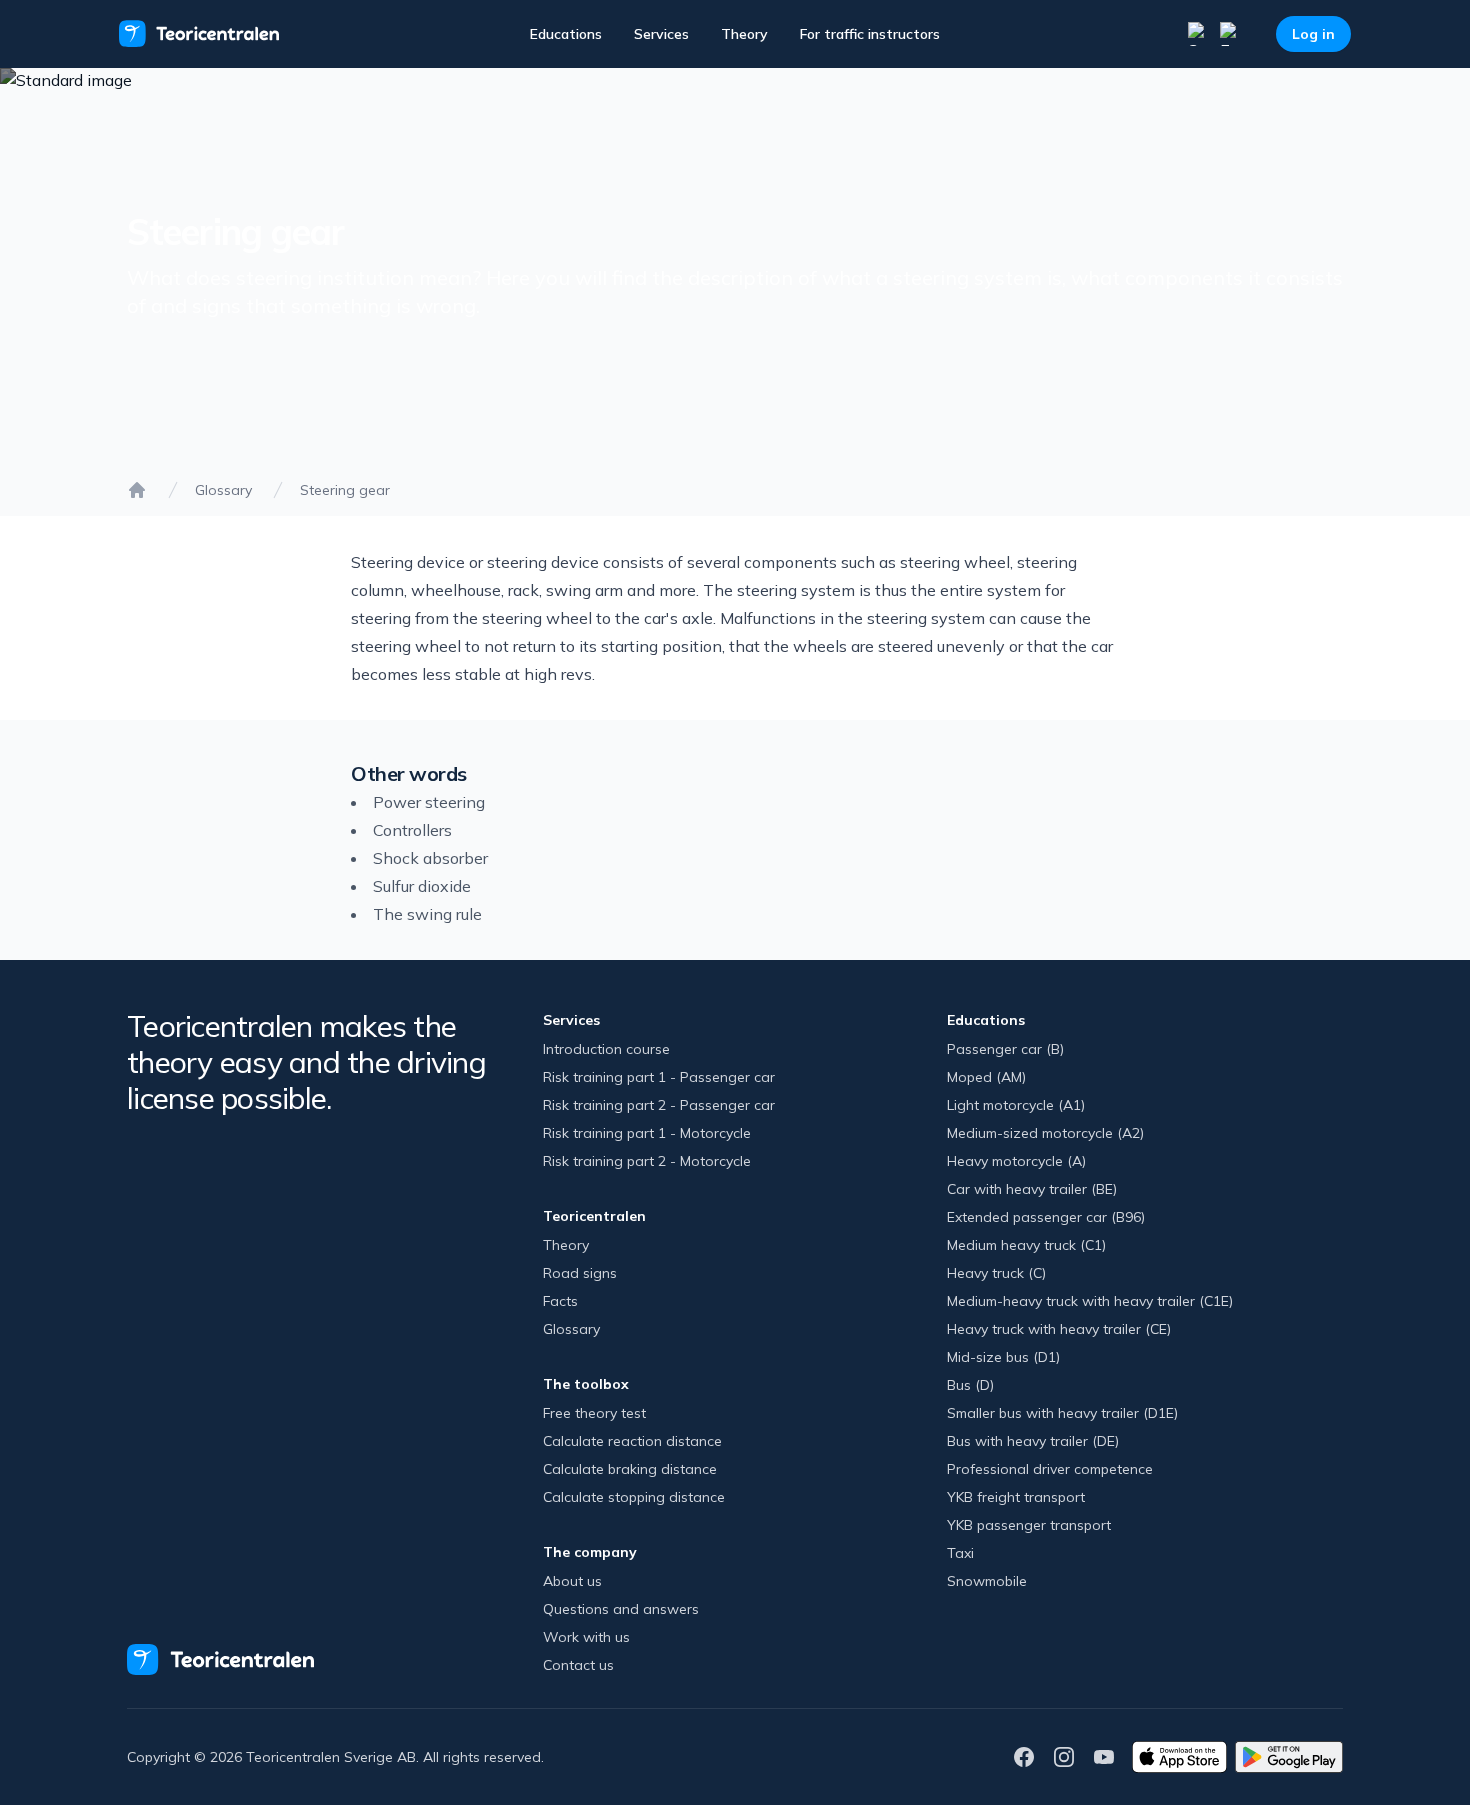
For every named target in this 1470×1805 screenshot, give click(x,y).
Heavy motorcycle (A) (1016, 1161)
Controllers (412, 830)
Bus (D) (970, 1385)
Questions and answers (621, 1609)
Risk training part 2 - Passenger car (659, 1105)
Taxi (960, 1553)
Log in (1313, 34)
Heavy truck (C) (996, 1273)
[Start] (137, 490)
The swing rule (427, 914)
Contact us (578, 1665)
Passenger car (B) (1005, 1049)
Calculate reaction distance (632, 1441)
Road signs (580, 1273)
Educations (566, 34)
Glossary (223, 490)
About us (572, 1581)
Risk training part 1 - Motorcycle (647, 1133)
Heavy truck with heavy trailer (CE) (1059, 1329)
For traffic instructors (870, 34)
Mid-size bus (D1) (1003, 1357)
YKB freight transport (1016, 1497)
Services (661, 34)
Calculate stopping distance (634, 1497)
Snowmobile (987, 1581)
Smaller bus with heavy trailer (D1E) (1062, 1413)
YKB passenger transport (1029, 1525)
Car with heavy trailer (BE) (1032, 1189)
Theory (744, 34)
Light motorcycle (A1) (1016, 1105)
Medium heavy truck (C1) (1026, 1245)
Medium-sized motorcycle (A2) (1045, 1133)
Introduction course (606, 1049)
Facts (560, 1301)
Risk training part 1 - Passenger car (659, 1077)
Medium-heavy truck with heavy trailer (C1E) (1090, 1301)
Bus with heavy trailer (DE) (1033, 1441)
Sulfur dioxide (422, 886)
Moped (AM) (986, 1077)
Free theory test (594, 1413)
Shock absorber (430, 858)
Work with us (586, 1637)
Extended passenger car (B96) (1046, 1217)
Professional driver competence (1050, 1469)
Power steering (429, 802)
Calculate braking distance (630, 1469)
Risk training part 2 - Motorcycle (647, 1161)
